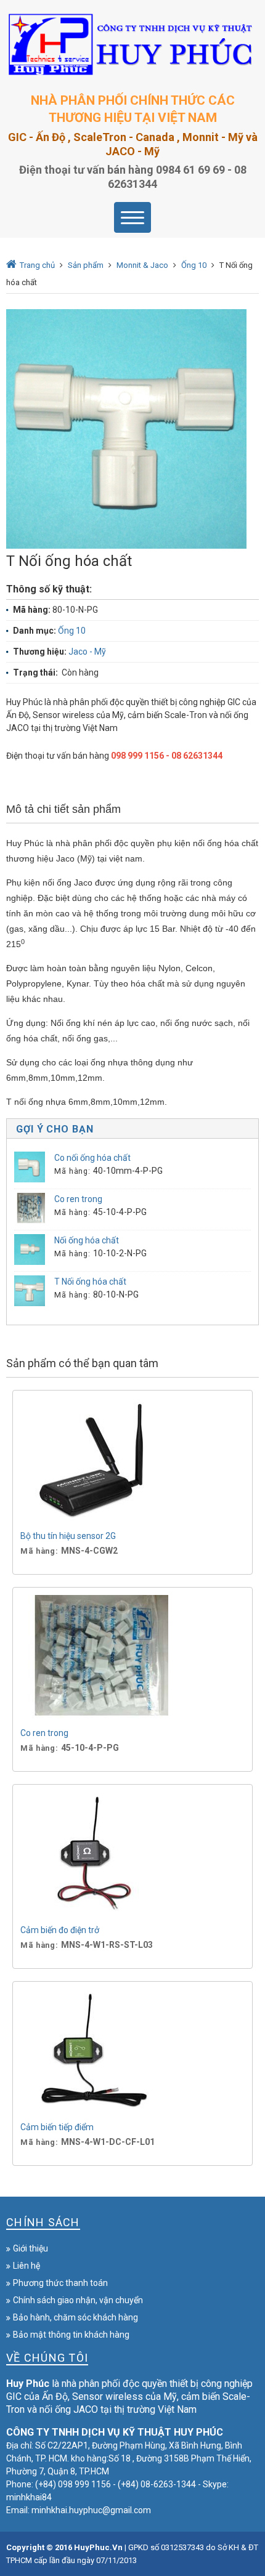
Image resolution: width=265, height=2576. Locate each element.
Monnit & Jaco (142, 265)
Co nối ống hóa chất (92, 1158)
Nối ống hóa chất (87, 1240)
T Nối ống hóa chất (90, 1282)
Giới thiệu (31, 2248)
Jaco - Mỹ (87, 652)
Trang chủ (37, 265)
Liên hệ (26, 2266)
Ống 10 (194, 265)
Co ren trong (78, 1199)
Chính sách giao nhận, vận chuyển (78, 2300)
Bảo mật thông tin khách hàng (71, 2335)
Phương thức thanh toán (60, 2283)
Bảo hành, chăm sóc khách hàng (75, 2317)
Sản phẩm (86, 265)
